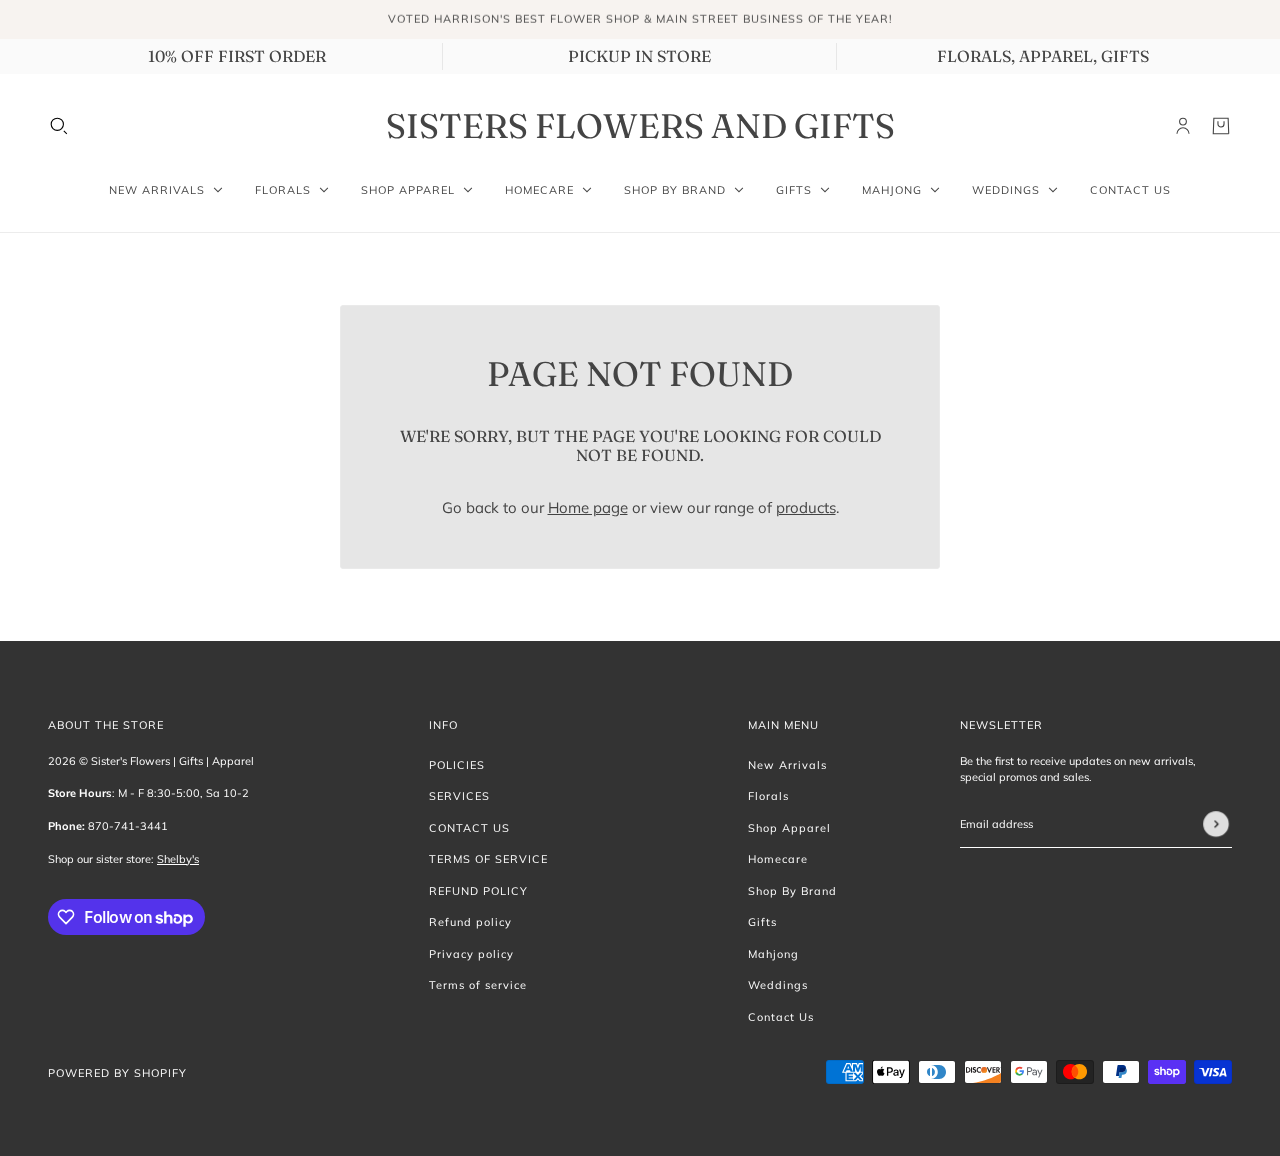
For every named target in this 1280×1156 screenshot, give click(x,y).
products (806, 507)
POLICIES (457, 765)
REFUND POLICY (478, 891)
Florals (768, 796)
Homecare (778, 859)
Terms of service (478, 985)
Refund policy (470, 922)
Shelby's (178, 859)
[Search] (59, 126)
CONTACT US (469, 828)
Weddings (778, 985)
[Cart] (1221, 126)
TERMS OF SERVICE (488, 859)
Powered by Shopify (117, 1073)
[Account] (1183, 126)
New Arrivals (787, 765)
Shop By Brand (792, 891)
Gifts (762, 922)
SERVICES (459, 796)
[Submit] (1216, 824)
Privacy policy (471, 954)
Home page (588, 507)
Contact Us (781, 1017)
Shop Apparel (789, 828)
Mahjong (773, 954)
